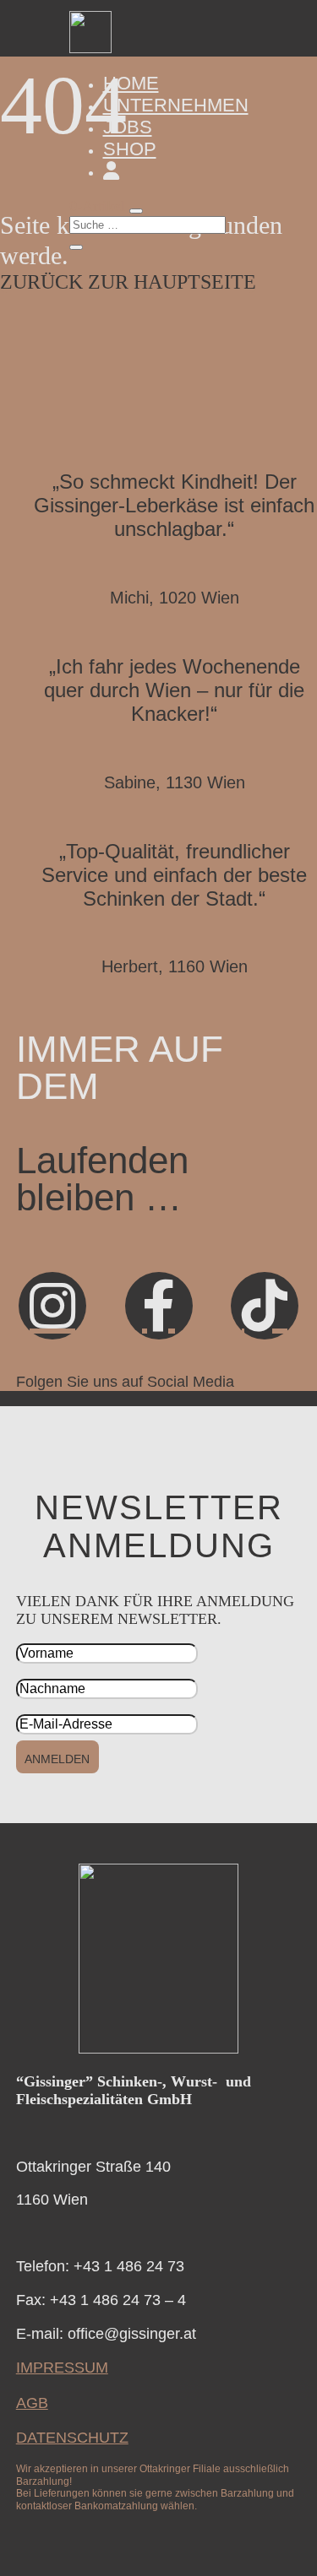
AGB (32, 2403)
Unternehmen (176, 105)
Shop (130, 149)
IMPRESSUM (62, 2368)
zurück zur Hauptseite (128, 282)
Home (131, 83)
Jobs (128, 127)
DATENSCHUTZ (72, 2438)
